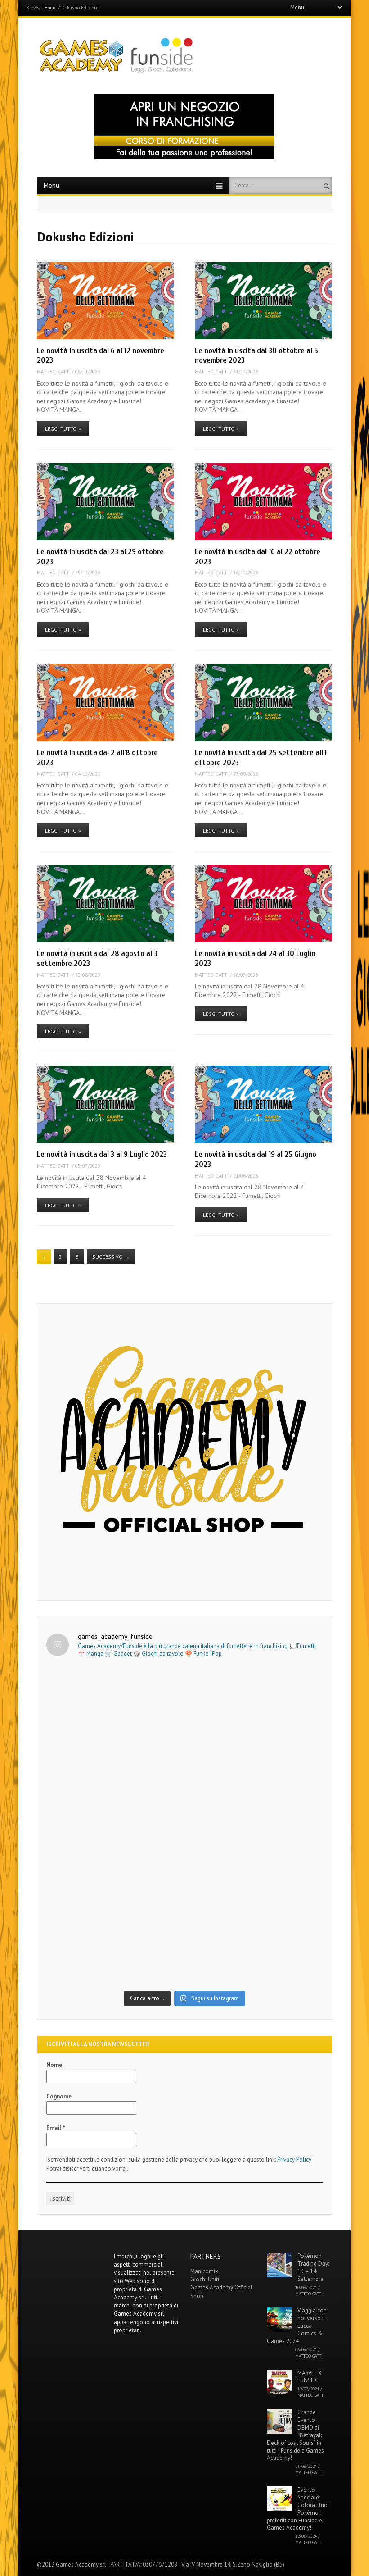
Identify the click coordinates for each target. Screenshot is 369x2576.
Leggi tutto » (63, 429)
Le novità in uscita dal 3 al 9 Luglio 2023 (102, 1154)
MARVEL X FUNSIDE (310, 2377)
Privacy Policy (294, 2160)
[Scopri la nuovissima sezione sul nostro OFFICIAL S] (185, 1906)
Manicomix (204, 2271)
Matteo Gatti (54, 372)
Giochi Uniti (205, 2279)
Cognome (59, 2096)
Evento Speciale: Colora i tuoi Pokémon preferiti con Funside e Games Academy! (298, 2509)
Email (56, 2128)
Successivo (111, 1257)
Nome (54, 2065)
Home (50, 8)
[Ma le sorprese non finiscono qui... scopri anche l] (185, 1746)
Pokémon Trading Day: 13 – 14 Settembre (313, 2267)
